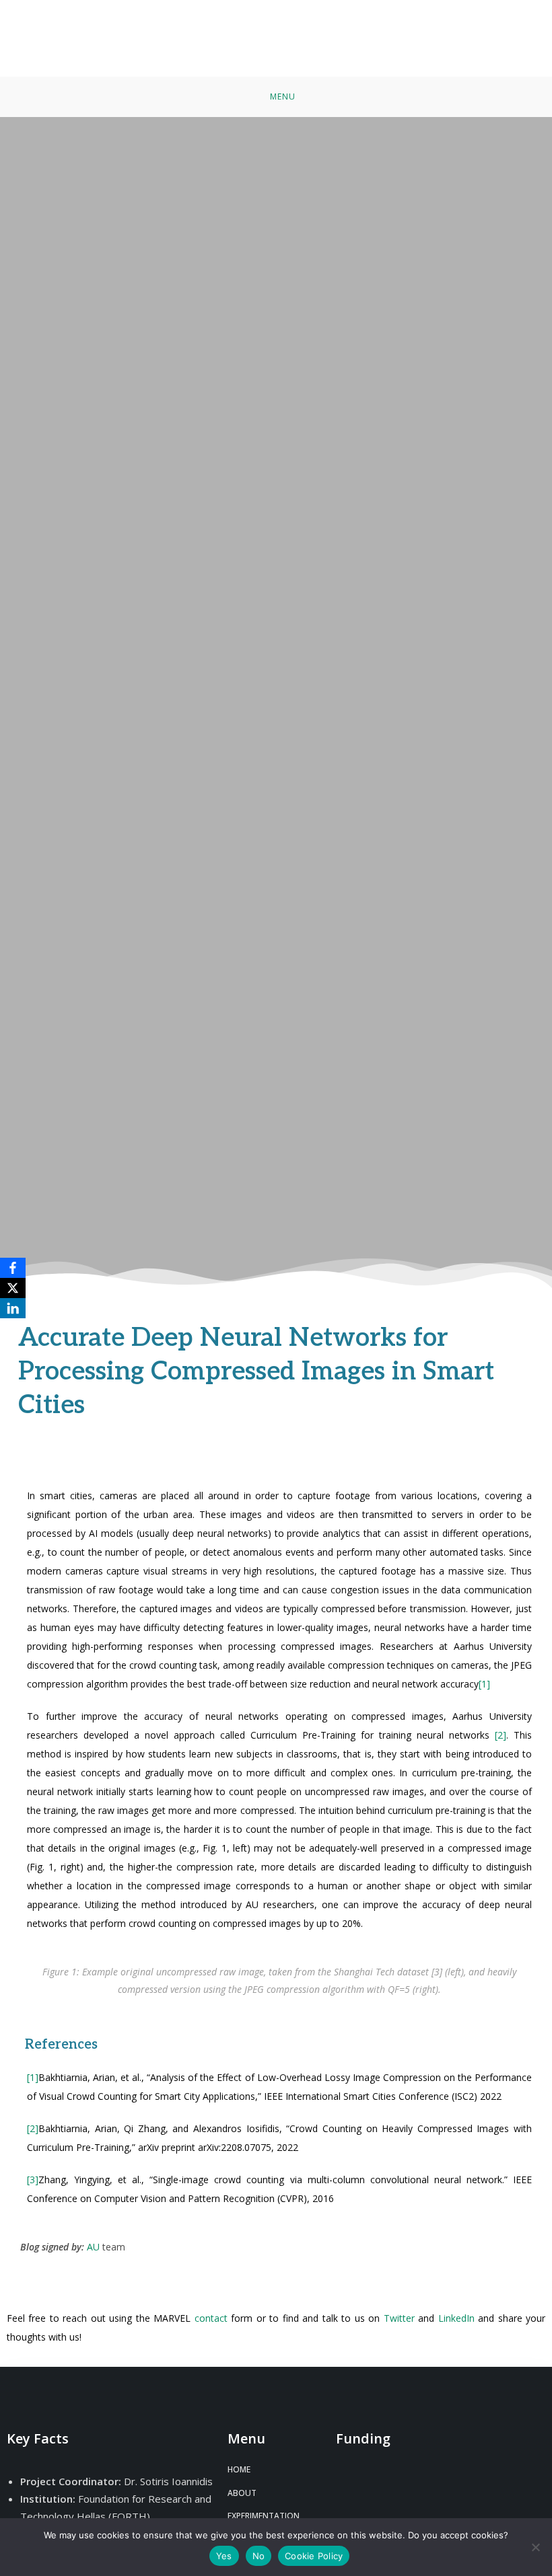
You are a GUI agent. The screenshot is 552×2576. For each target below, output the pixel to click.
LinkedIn (456, 2318)
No (259, 2556)
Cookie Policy (314, 2556)
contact (213, 2318)
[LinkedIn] (13, 1308)
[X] (13, 1288)
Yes (224, 2556)
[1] (484, 1684)
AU (93, 2247)
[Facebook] (13, 1268)
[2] (501, 1735)
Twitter (401, 2318)
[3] (33, 2180)
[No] (535, 2547)
